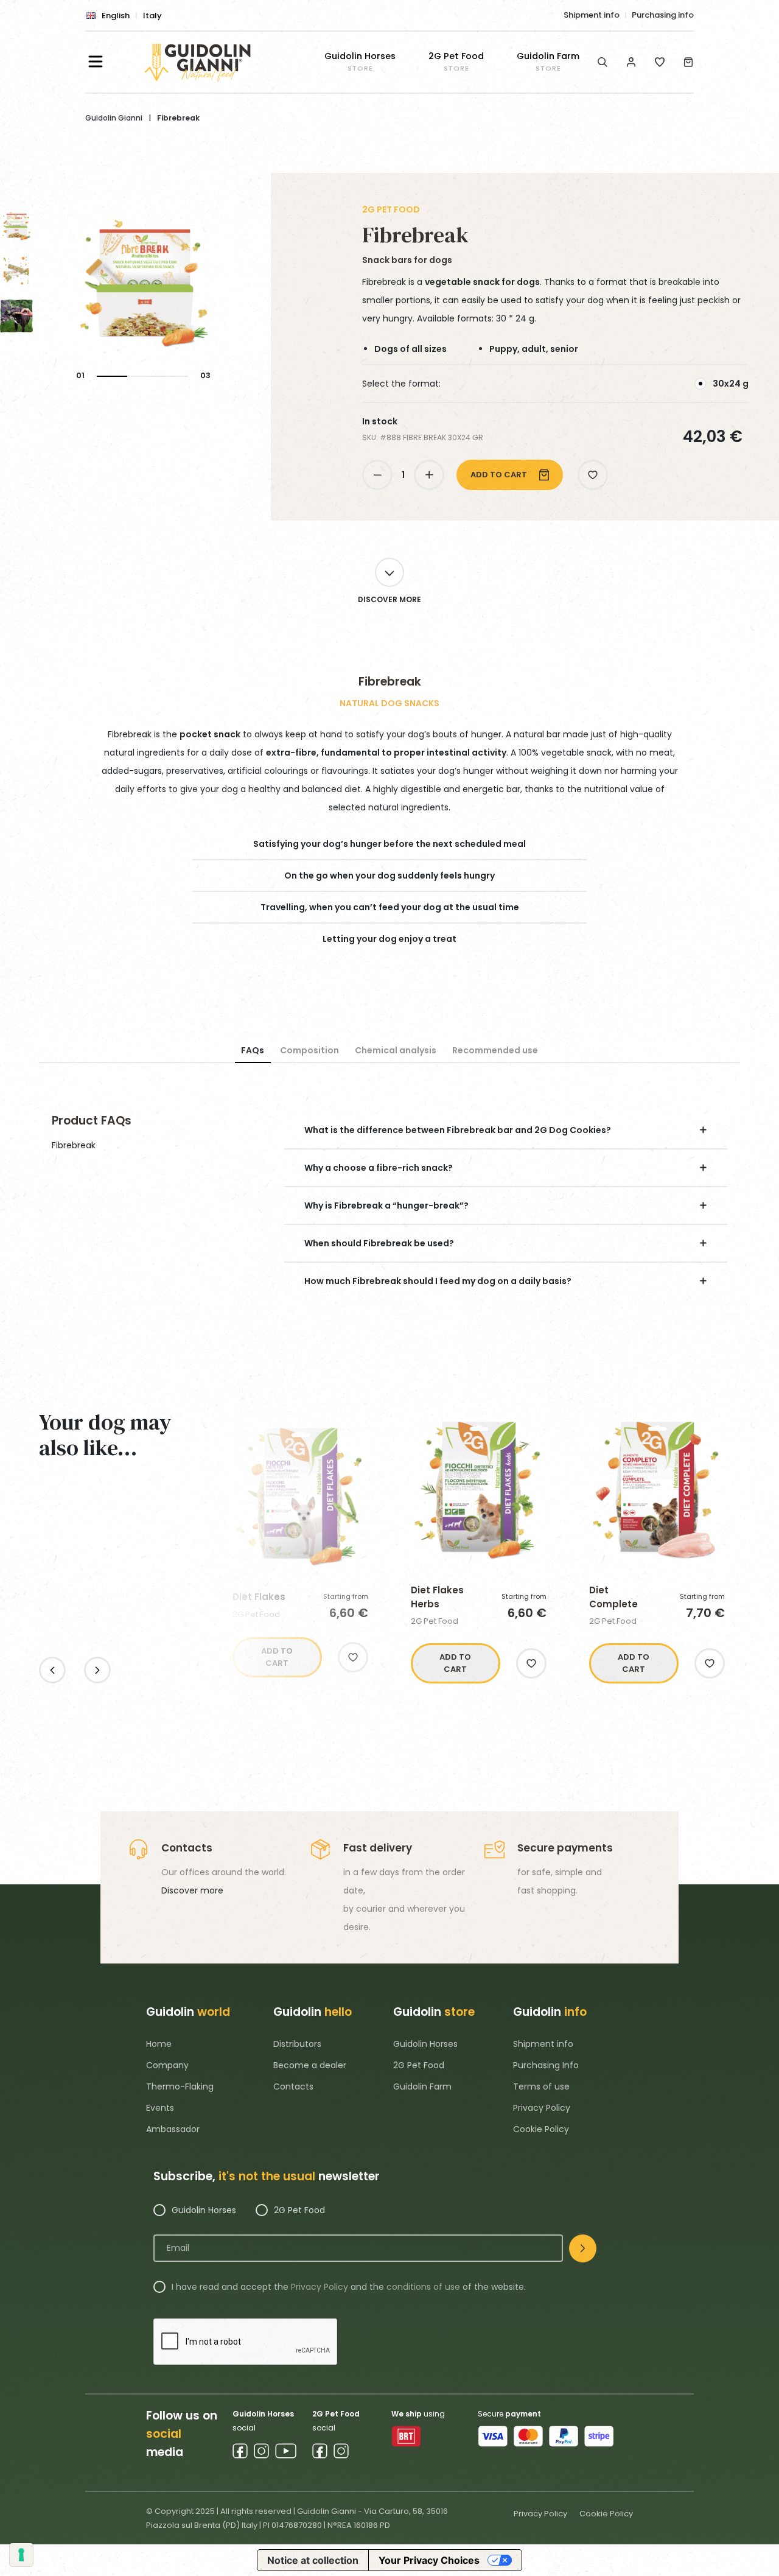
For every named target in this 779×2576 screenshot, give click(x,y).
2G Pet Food (419, 2065)
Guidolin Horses (425, 2044)
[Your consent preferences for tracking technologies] (21, 2555)
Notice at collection (313, 2560)
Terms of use (541, 2086)
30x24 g (731, 384)
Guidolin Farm (422, 2086)
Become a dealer (310, 2065)
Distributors (297, 2044)
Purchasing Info (546, 2065)
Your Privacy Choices (429, 2560)
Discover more (192, 1890)
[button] (593, 475)
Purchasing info (663, 15)
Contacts (293, 2086)
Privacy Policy (542, 2108)
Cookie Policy (541, 2129)
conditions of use (423, 2287)
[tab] (253, 1051)
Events (160, 2108)
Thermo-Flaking (180, 2086)
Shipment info (592, 15)
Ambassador (173, 2129)
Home (159, 2044)
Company (167, 2065)
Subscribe (583, 2248)
